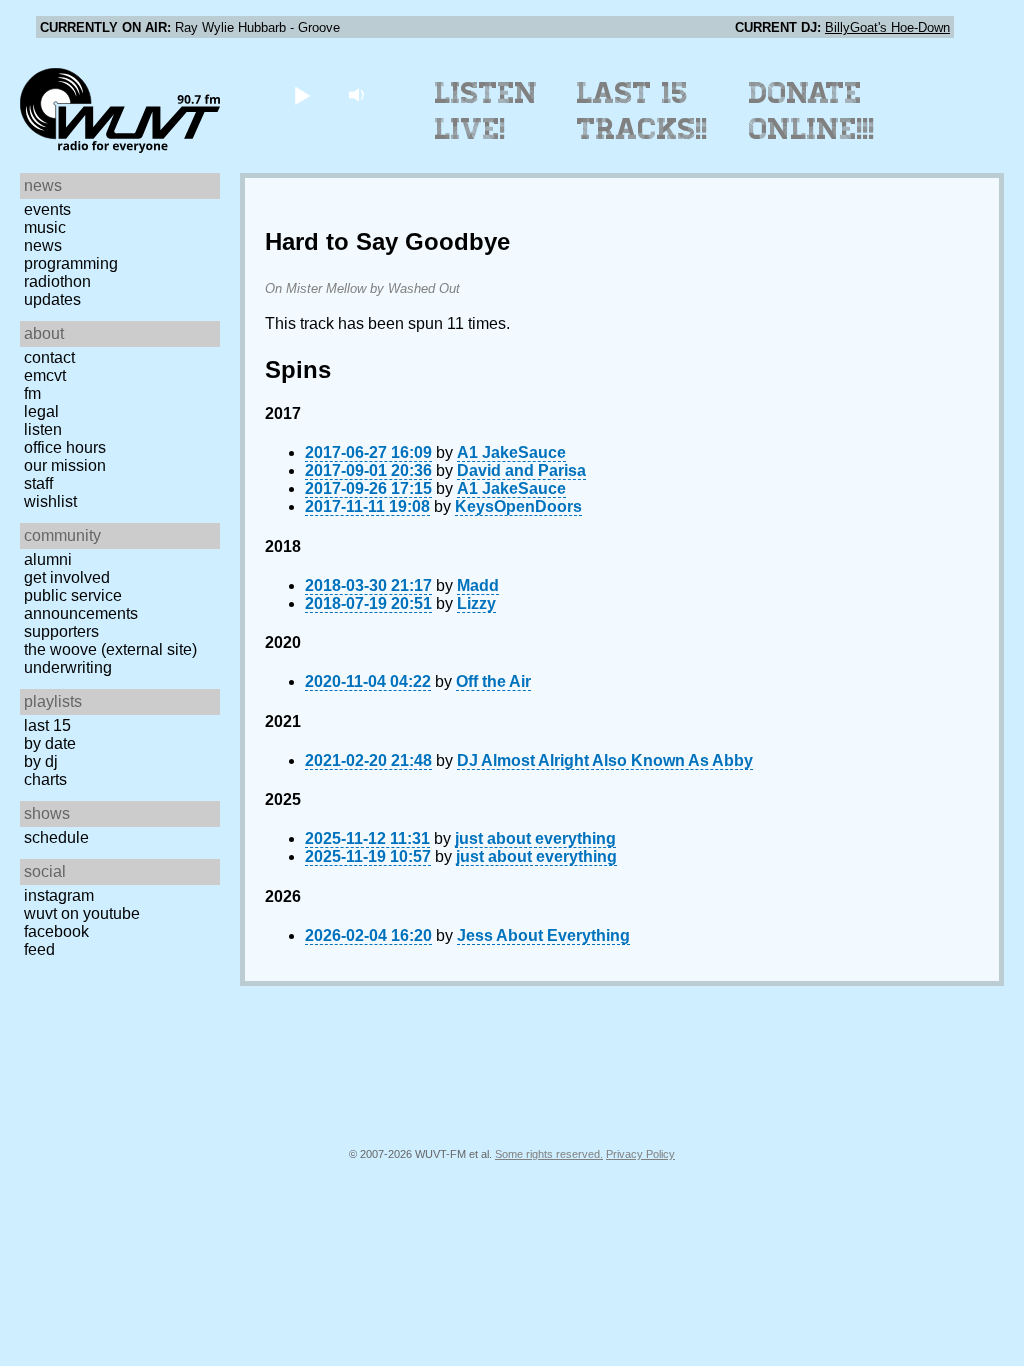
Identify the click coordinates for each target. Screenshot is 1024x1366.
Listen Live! (486, 111)
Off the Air (493, 681)
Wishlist (50, 501)
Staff (38, 483)
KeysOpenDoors (518, 506)
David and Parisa (521, 470)
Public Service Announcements (81, 604)
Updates (52, 299)
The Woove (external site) (110, 649)
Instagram (59, 895)
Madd (478, 585)
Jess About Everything (543, 935)
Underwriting (68, 667)
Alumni (48, 559)
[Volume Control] (358, 94)
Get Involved (67, 577)
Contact (49, 357)
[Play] (301, 94)
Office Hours (65, 447)
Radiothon (57, 281)
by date (50, 743)
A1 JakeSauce (511, 452)
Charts (45, 779)
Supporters (61, 631)
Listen (43, 429)
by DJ (41, 761)
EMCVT (45, 375)
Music (45, 227)
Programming (71, 263)
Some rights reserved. (549, 1154)
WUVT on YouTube (82, 913)
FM (32, 393)
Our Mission (65, 465)
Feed (39, 949)
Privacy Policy (640, 1154)
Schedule (56, 837)
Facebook (56, 931)
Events (47, 209)
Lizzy (476, 603)
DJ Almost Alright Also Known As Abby (605, 760)
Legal (41, 411)
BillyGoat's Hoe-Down (887, 27)
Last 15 (47, 725)
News (43, 245)
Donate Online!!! (812, 111)
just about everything (535, 838)
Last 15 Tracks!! (642, 111)
